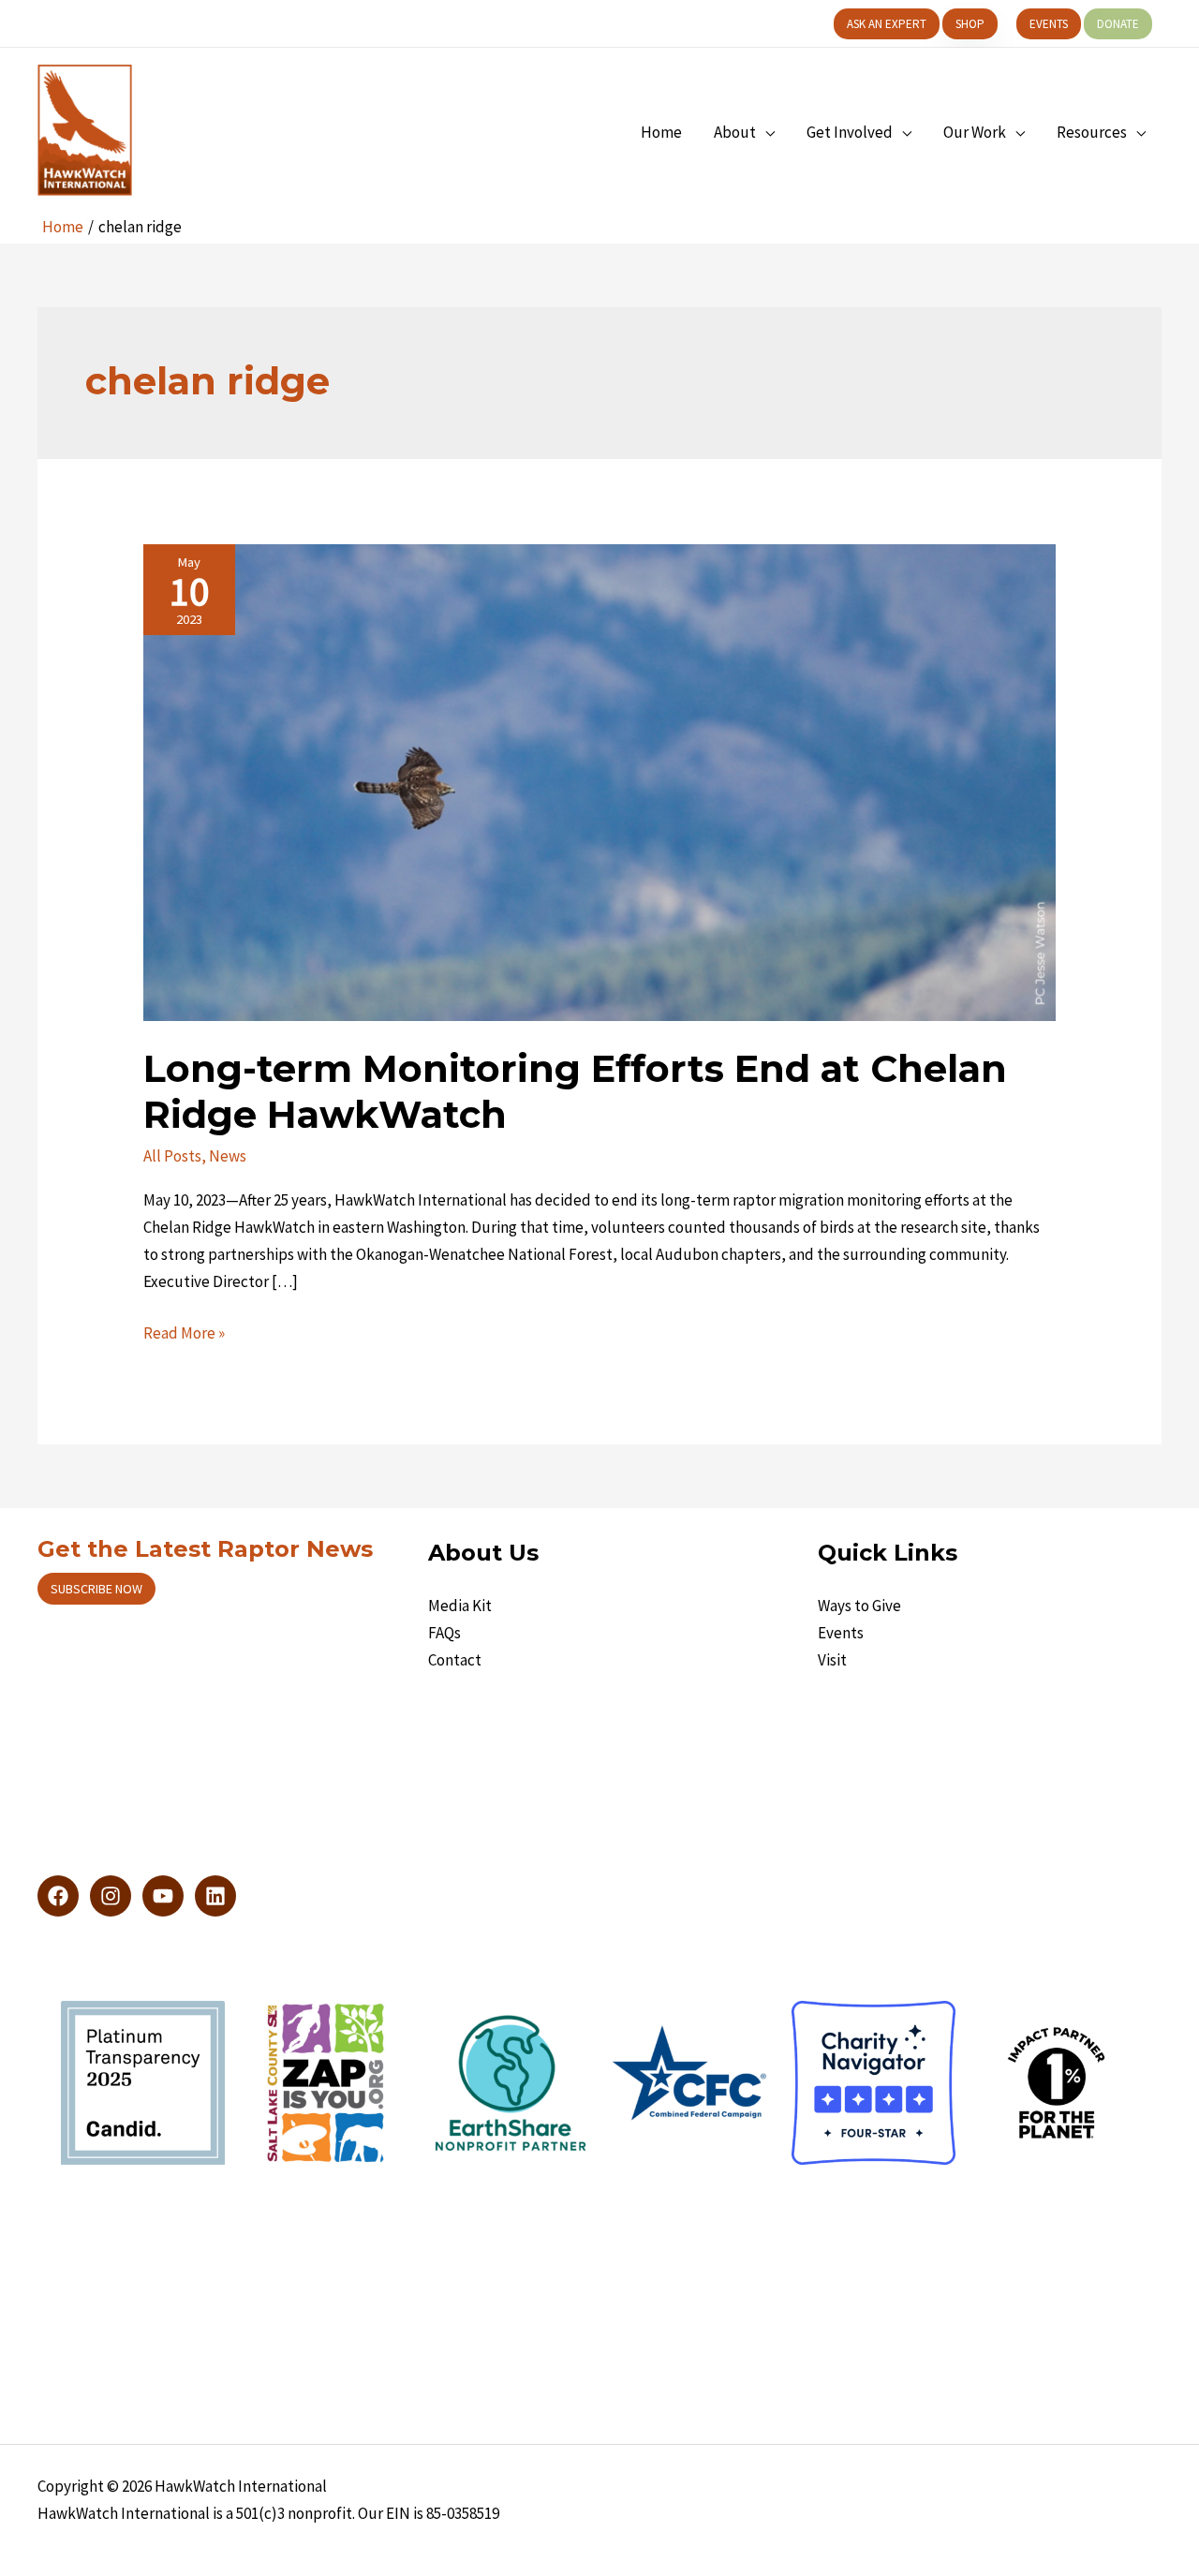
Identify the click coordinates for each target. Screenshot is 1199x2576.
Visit (832, 1660)
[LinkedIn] (215, 1896)
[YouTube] (163, 1896)
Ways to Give (859, 1606)
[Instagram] (111, 1896)
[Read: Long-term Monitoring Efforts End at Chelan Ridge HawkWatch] (599, 781)
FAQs (444, 1633)
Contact (455, 1660)
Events (841, 1633)
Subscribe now (96, 1589)
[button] (887, 24)
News (228, 1156)
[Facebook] (58, 1896)
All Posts (172, 1156)
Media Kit (460, 1606)
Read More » (184, 1334)
